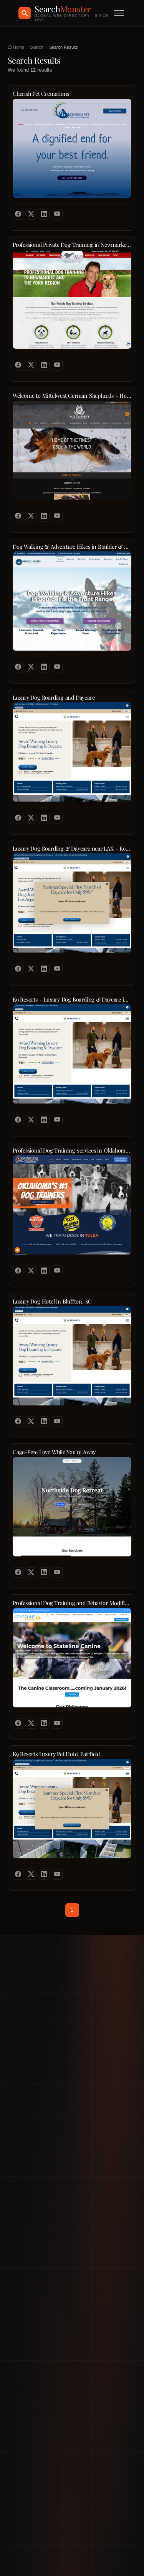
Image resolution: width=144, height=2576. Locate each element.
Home (18, 47)
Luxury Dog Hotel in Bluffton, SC (52, 1301)
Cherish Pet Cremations (41, 94)
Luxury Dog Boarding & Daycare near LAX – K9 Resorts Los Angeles (72, 849)
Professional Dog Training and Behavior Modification (72, 1603)
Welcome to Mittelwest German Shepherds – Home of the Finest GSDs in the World (72, 396)
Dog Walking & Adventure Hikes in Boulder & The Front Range (72, 547)
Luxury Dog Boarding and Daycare (54, 698)
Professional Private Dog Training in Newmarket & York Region (72, 245)
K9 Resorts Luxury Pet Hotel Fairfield (56, 1754)
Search (37, 47)
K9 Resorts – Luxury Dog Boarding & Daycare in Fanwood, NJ (72, 999)
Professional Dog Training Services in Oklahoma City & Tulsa (72, 1150)
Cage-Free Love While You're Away (54, 1452)
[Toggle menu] (119, 13)
